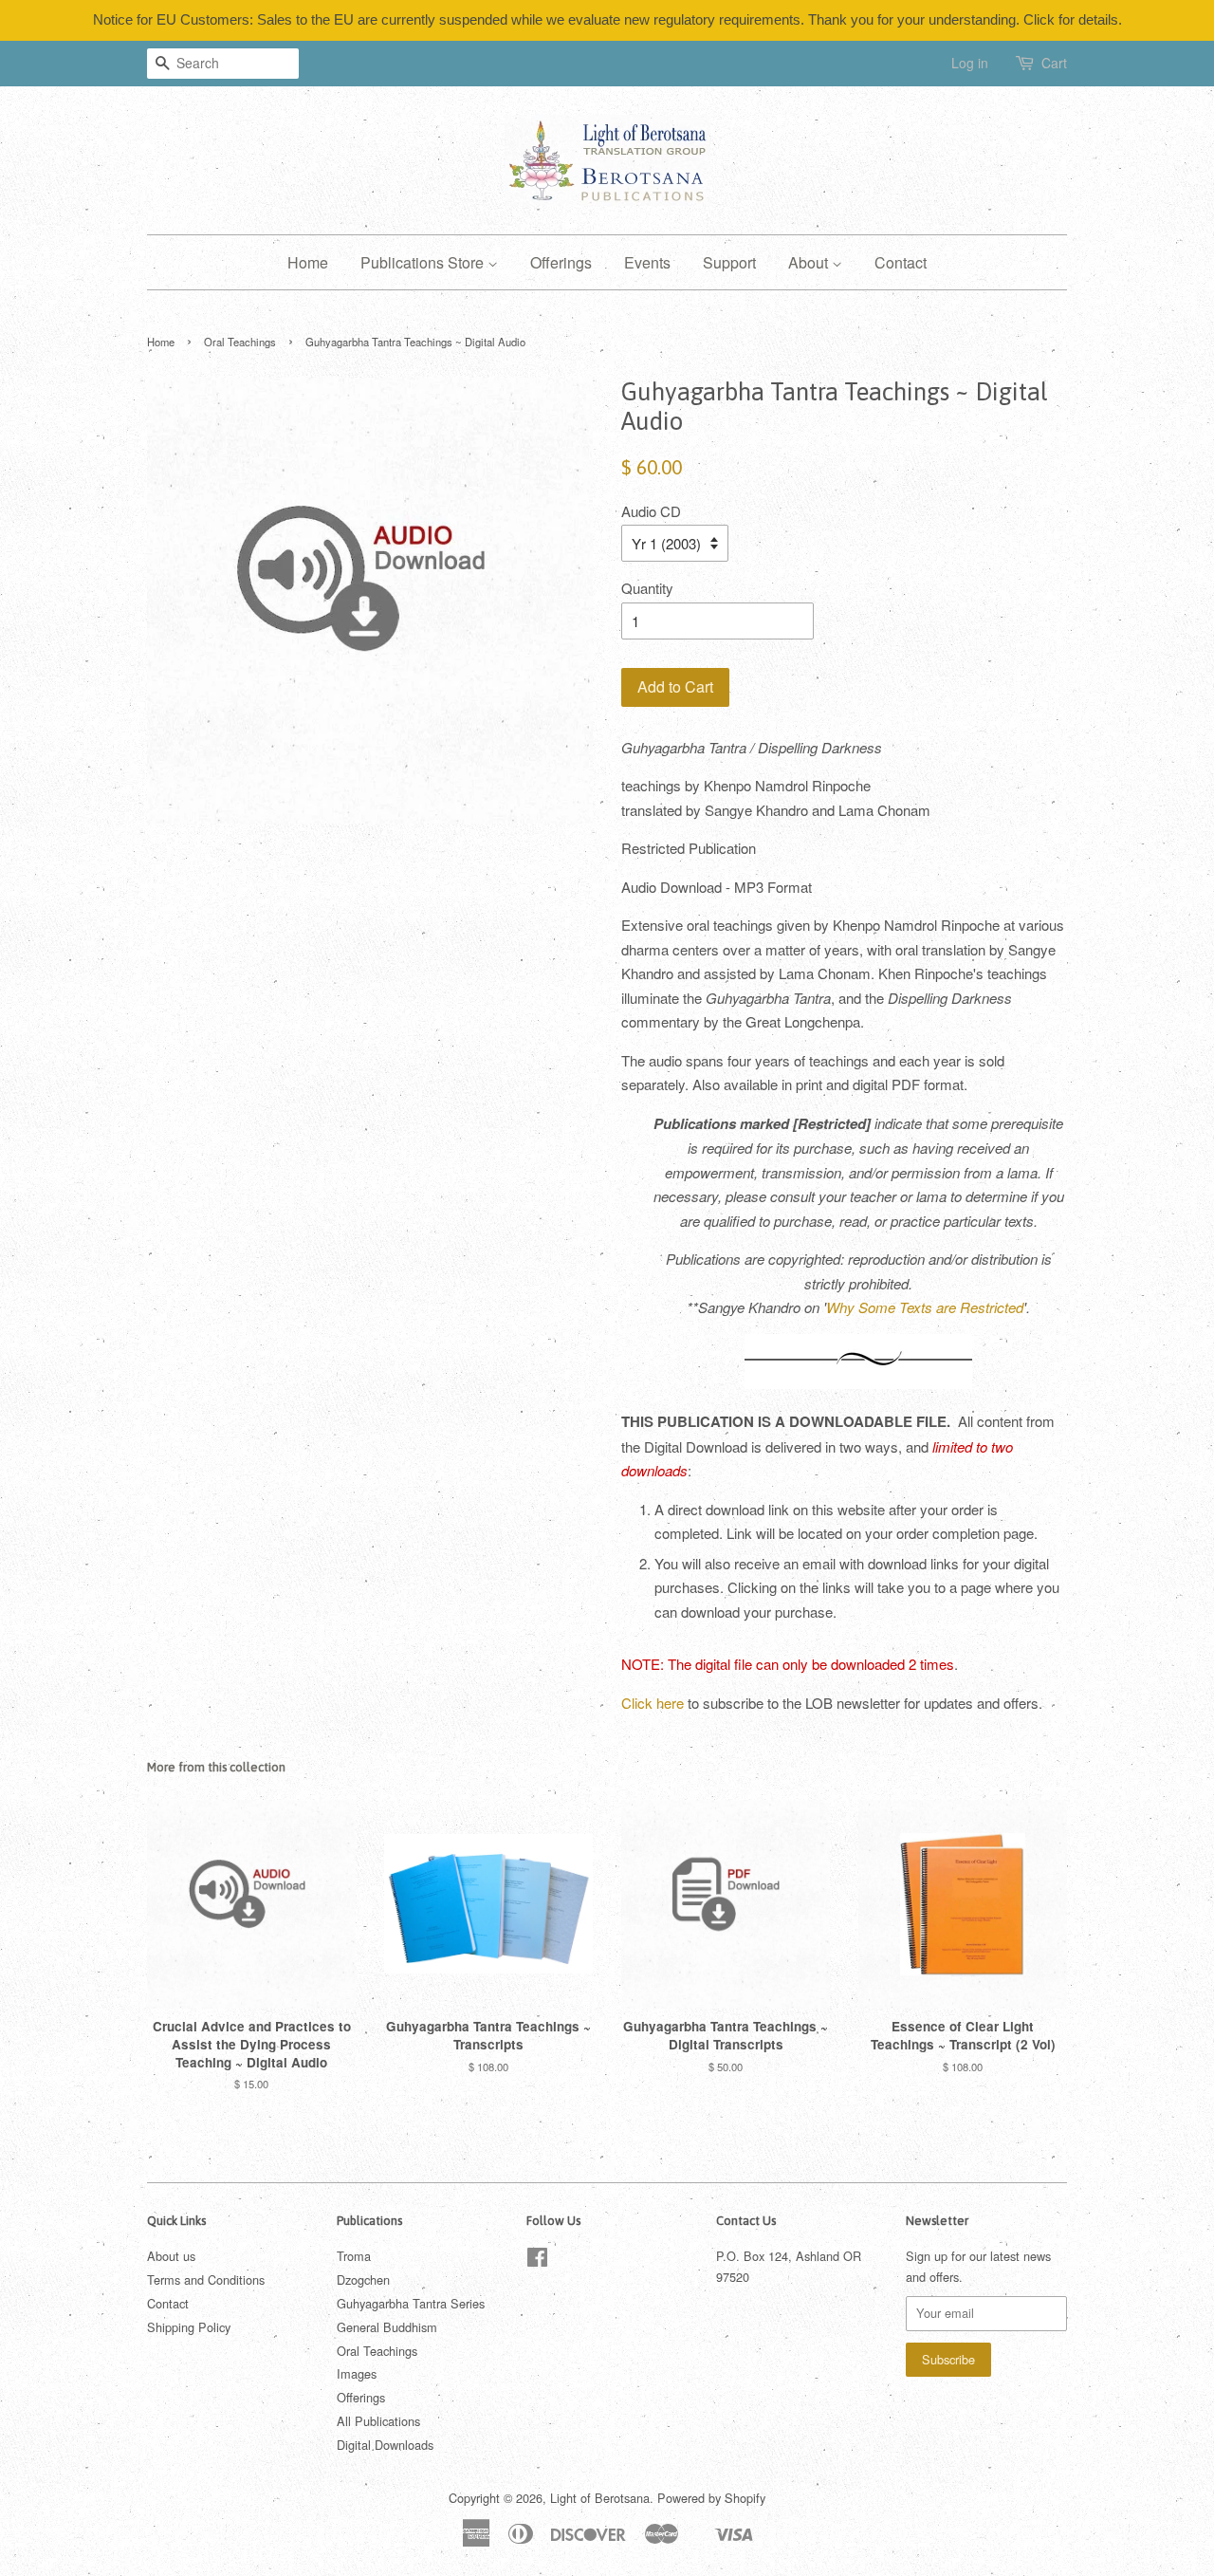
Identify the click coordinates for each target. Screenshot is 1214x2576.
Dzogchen (363, 2279)
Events (647, 262)
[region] (607, 20)
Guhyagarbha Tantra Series (411, 2303)
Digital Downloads (385, 2445)
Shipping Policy (189, 2327)
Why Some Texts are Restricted (925, 1307)
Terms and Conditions (206, 2279)
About (810, 262)
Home (308, 262)
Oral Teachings (240, 342)
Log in (970, 63)
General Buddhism (387, 2327)
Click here (653, 1703)
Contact (901, 262)
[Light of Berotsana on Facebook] (537, 2261)
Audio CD (651, 511)
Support (729, 262)
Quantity (647, 588)
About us (171, 2256)
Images (357, 2373)
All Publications (378, 2421)
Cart (1054, 63)
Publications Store (424, 262)
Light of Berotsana (600, 2498)
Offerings (561, 262)
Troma (354, 2256)
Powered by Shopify (711, 2498)
